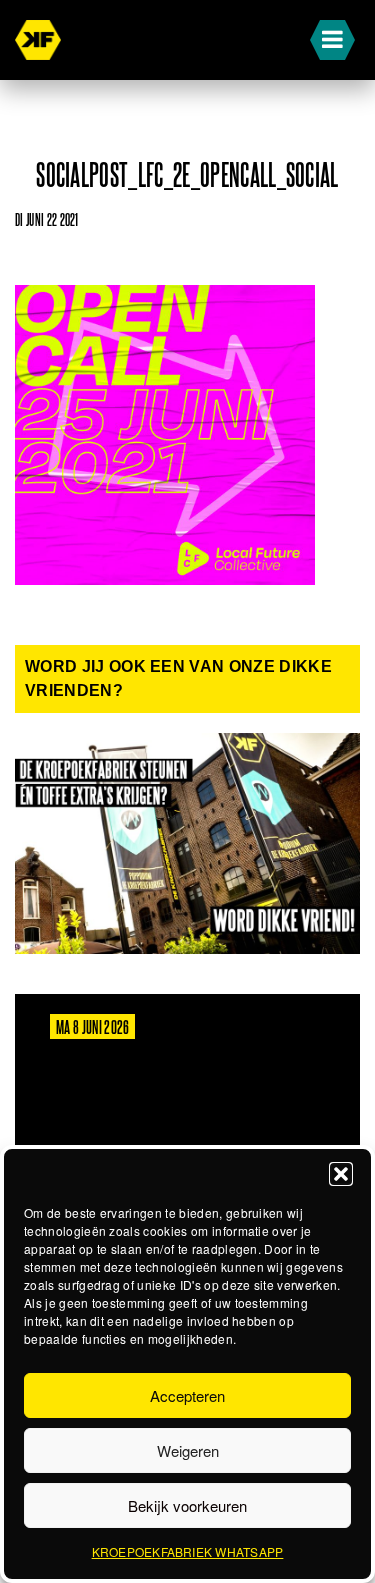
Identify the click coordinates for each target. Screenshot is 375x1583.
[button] (341, 1174)
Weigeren (188, 1450)
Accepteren (187, 1395)
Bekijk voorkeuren (187, 1505)
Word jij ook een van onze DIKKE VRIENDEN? (178, 678)
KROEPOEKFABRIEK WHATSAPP (188, 1551)
